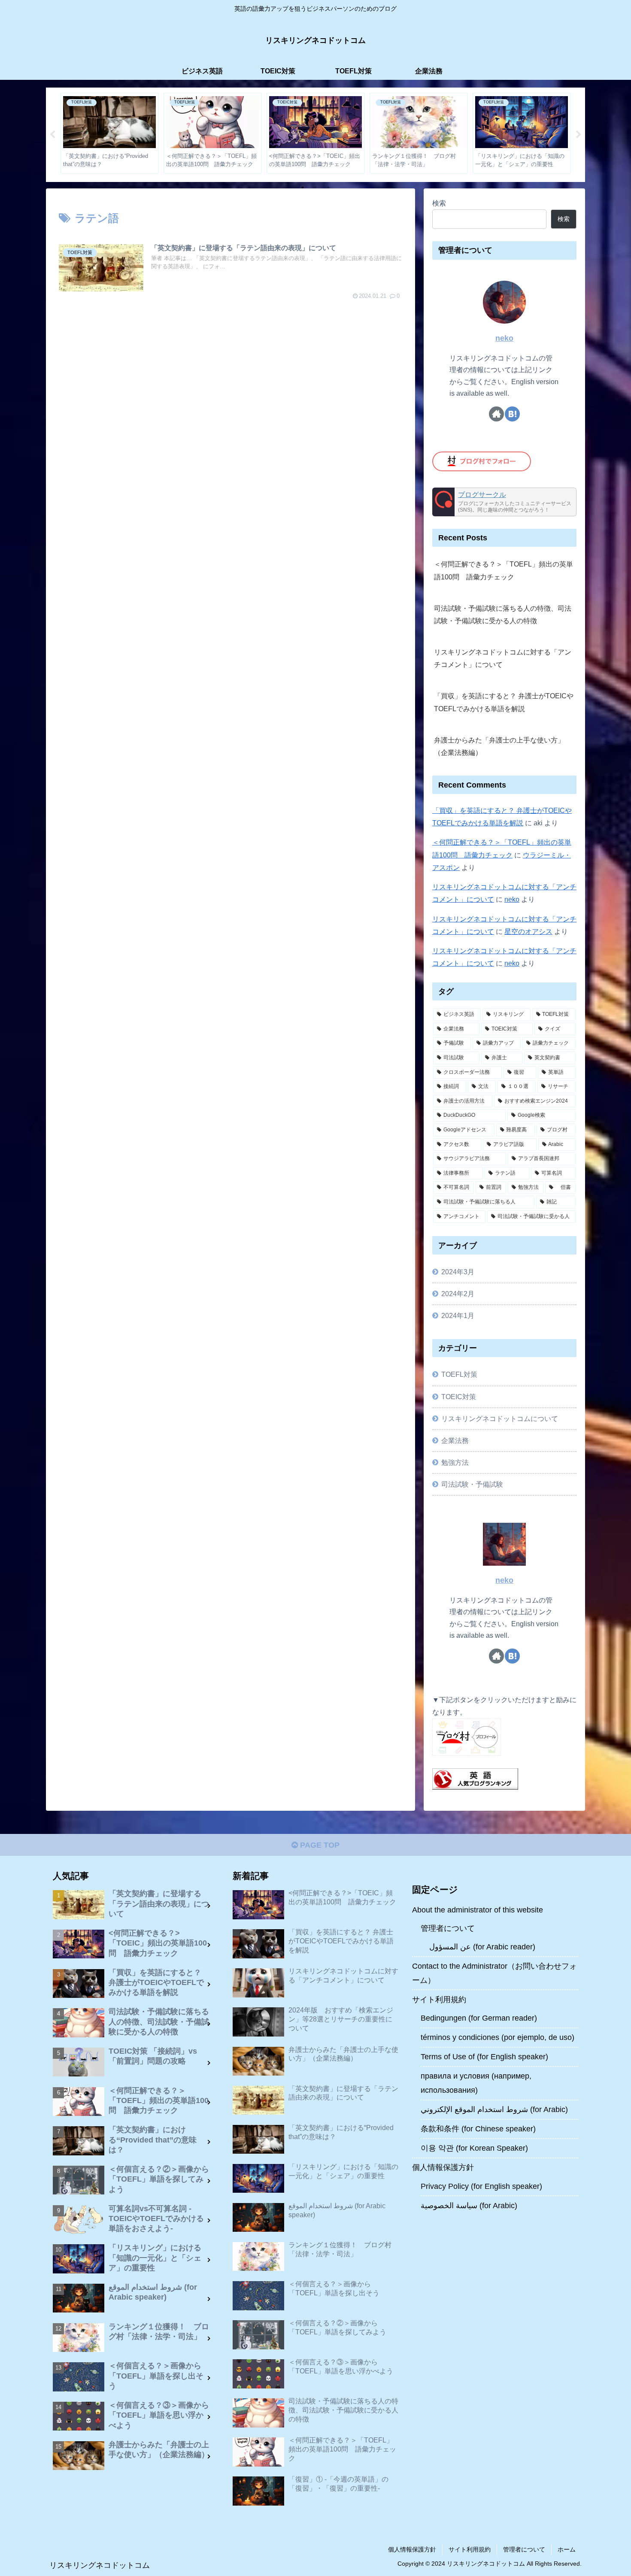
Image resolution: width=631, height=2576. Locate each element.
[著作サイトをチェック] (496, 414)
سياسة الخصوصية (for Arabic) (469, 2206)
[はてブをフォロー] (512, 414)
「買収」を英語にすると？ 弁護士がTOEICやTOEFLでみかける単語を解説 (504, 702)
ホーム (567, 2549)
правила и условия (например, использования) (476, 2083)
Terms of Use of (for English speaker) (484, 2057)
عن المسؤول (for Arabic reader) (482, 1947)
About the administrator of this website (478, 1910)
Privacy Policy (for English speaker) (481, 2186)
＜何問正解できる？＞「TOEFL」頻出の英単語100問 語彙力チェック (504, 570)
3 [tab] (328, 188)
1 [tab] (303, 188)
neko (504, 338)
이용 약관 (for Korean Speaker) (474, 2148)
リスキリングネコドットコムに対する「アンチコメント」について (503, 658)
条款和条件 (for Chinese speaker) (478, 2129)
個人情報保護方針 (443, 2167)
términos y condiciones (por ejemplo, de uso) (498, 2037)
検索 (439, 203)
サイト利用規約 (439, 2000)
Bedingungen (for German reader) (479, 2018)
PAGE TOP (319, 1845)
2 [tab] (315, 188)
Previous (52, 135)
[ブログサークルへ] (504, 502)
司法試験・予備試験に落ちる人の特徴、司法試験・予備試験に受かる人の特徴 (503, 614)
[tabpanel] (109, 133)
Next (579, 135)
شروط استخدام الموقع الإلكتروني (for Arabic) (494, 2109)
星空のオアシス (528, 931)
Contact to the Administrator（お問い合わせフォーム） (494, 1973)
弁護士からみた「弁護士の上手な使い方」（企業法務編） (499, 746)
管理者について (448, 1928)
